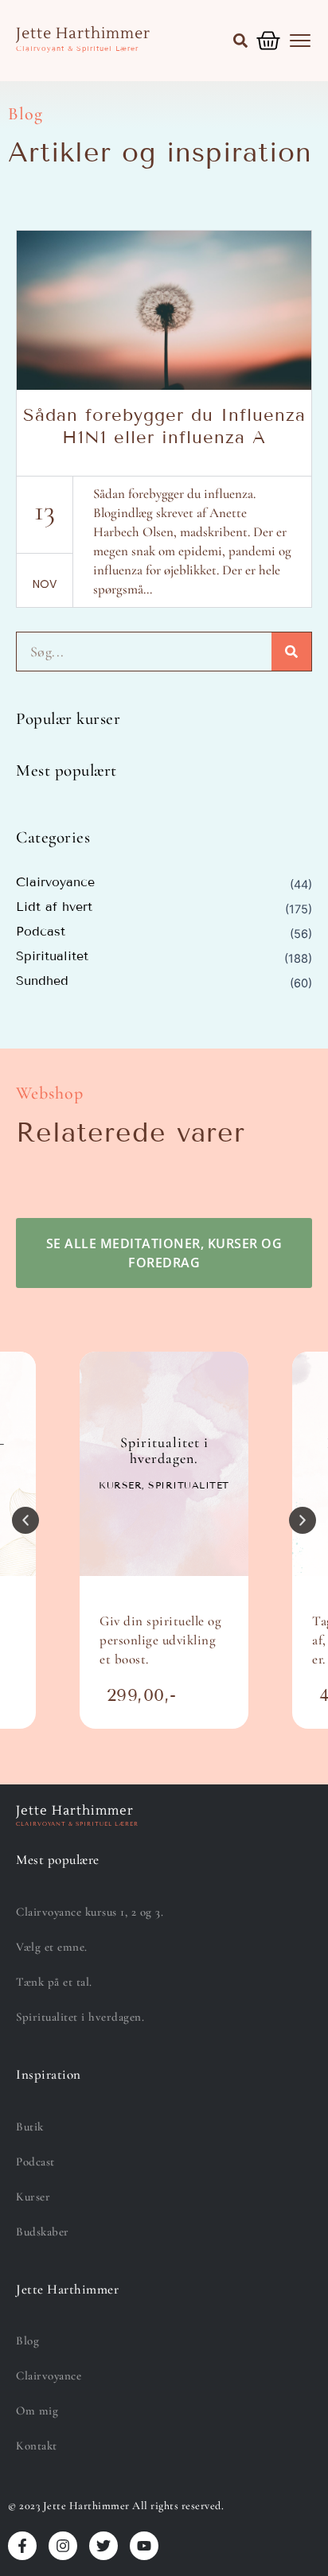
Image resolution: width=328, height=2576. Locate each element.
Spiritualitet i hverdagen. (80, 2017)
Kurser (33, 2197)
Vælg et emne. (52, 1947)
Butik (30, 2127)
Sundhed (42, 981)
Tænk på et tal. (54, 1982)
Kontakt (37, 2446)
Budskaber (43, 2232)
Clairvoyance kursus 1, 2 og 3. (90, 1912)
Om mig (37, 2411)
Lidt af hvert (54, 907)
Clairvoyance (55, 882)
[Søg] (291, 652)
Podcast (41, 932)
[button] (240, 41)
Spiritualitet (52, 956)
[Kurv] (268, 41)
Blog (27, 2341)
